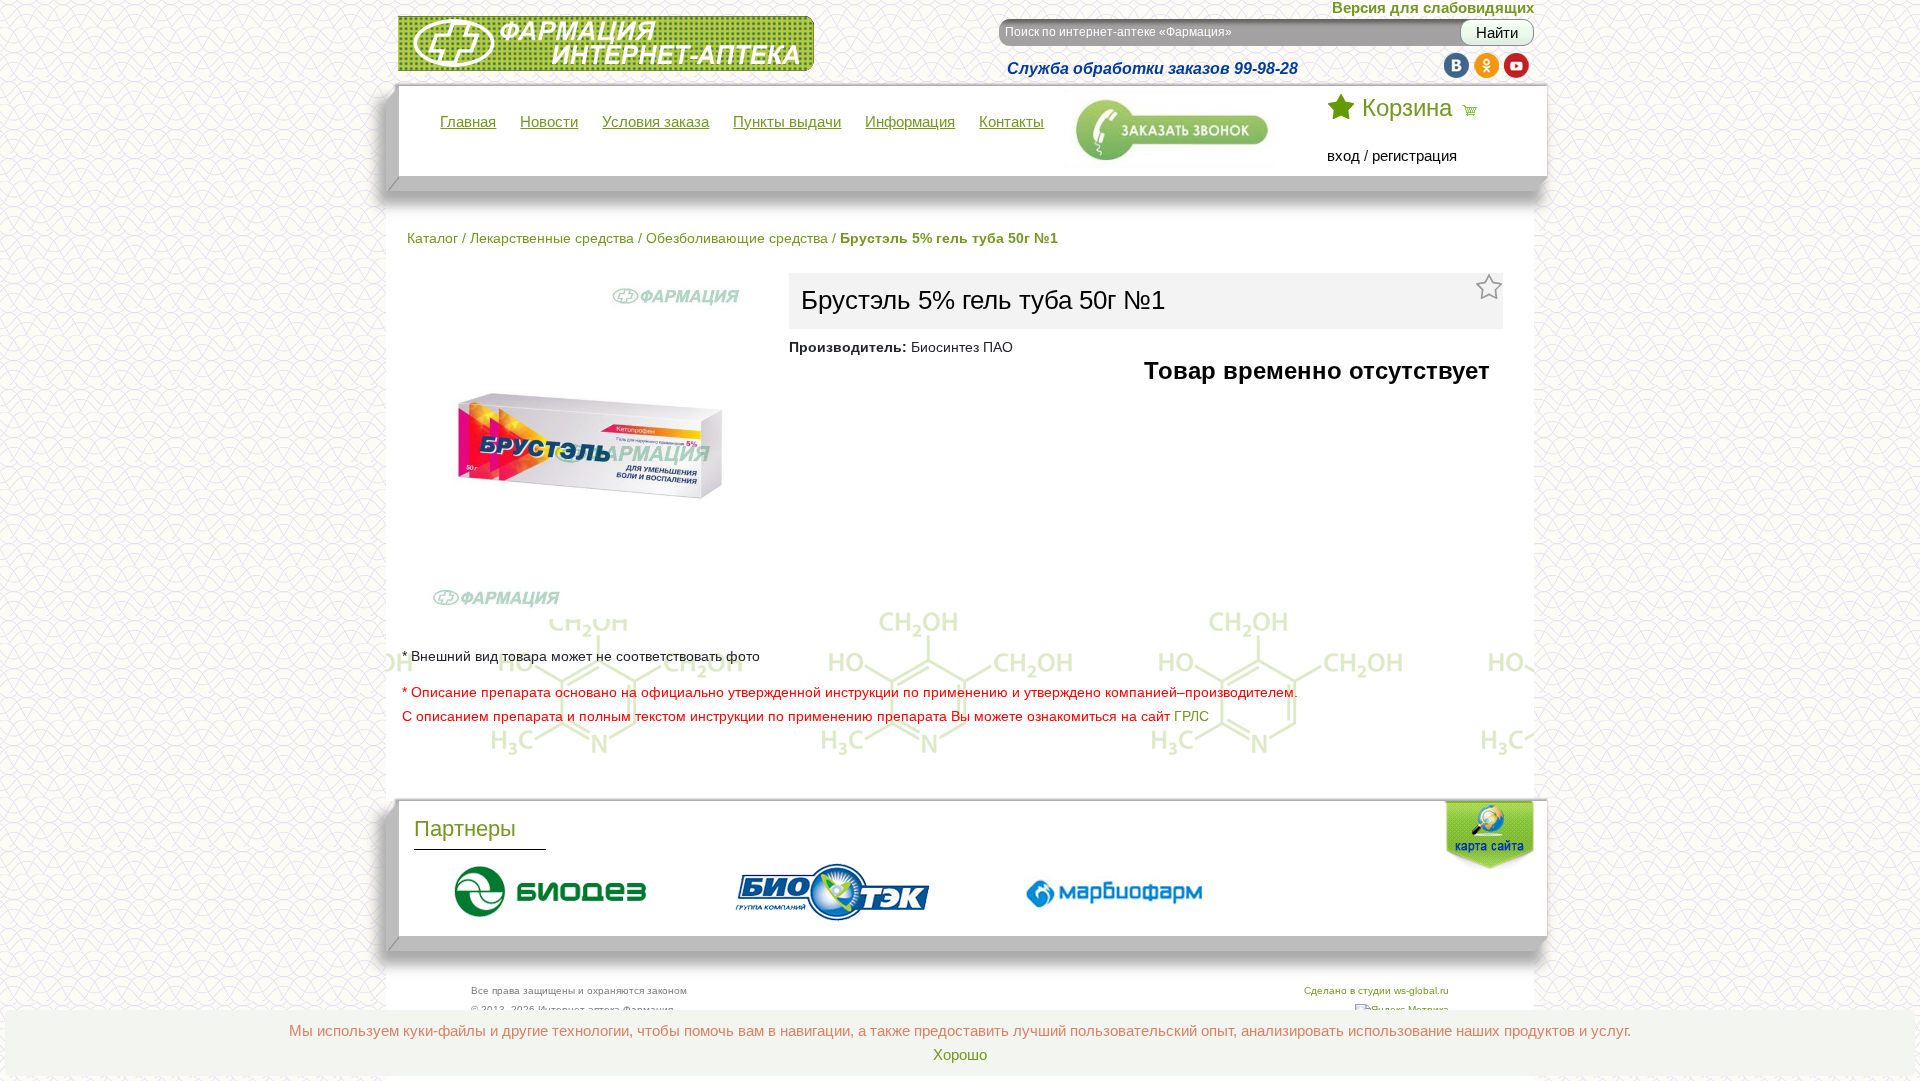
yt (1516, 65)
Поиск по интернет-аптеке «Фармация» (1118, 32)
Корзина (1407, 108)
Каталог (432, 238)
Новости (549, 122)
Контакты (1011, 122)
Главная (468, 122)
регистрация (1414, 156)
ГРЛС (1191, 716)
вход (1343, 156)
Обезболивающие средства (737, 238)
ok (1486, 65)
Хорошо (960, 1055)
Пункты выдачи (787, 122)
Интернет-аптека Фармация (493, 29)
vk (1456, 65)
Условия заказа (655, 122)
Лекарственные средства (552, 238)
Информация (910, 122)
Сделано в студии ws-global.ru (1376, 990)
